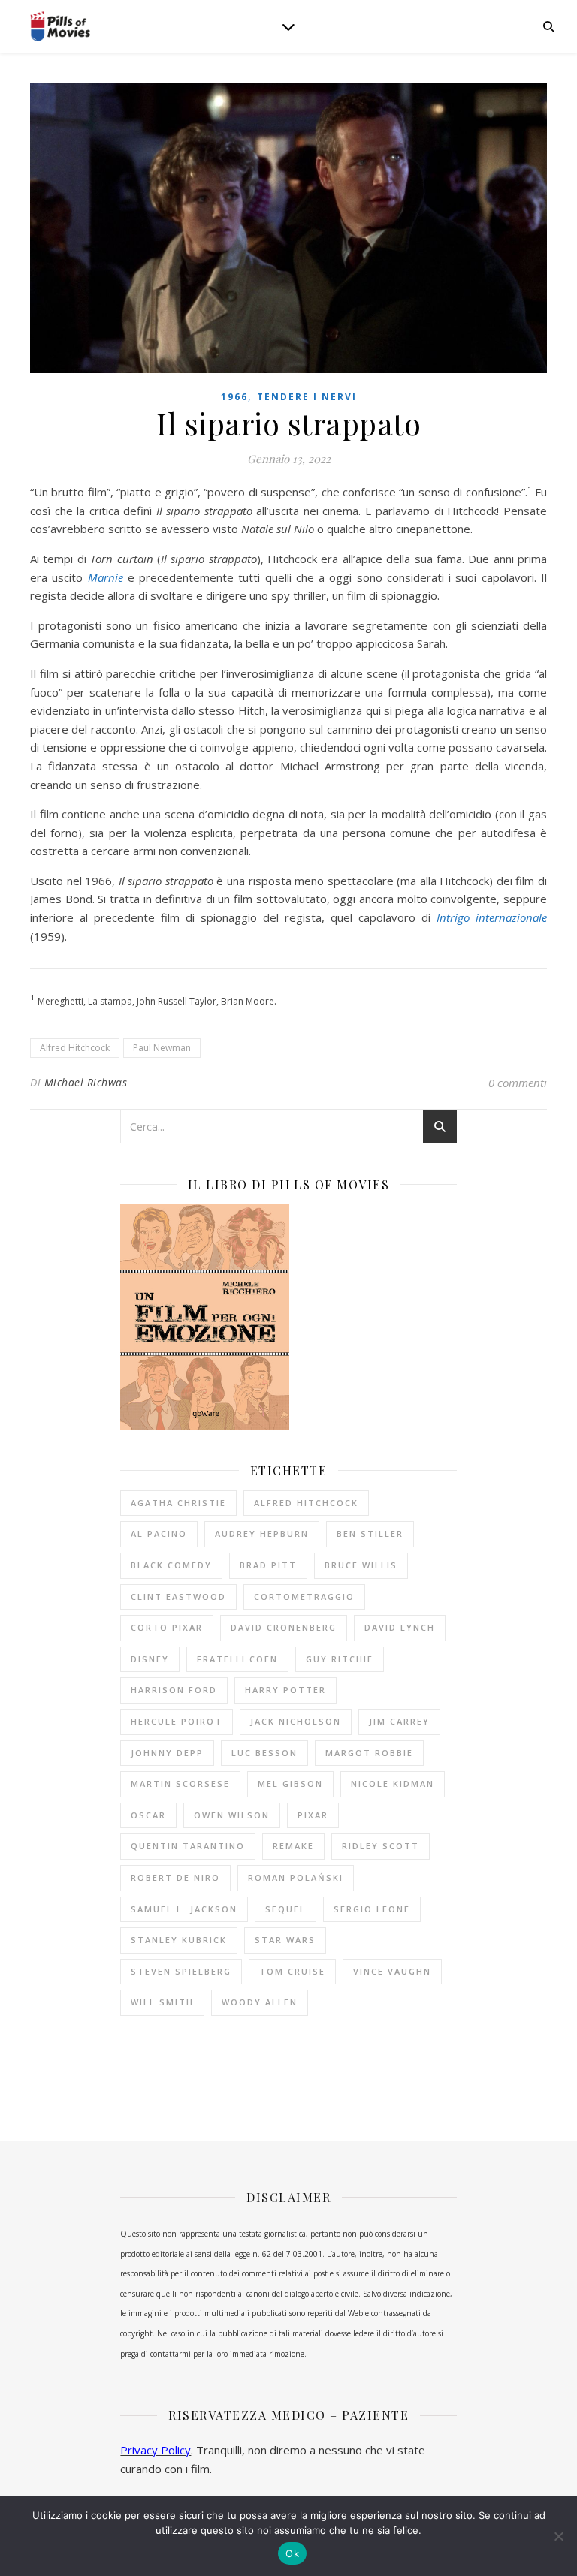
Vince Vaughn (392, 1971)
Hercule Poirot (177, 1721)
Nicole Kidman (393, 1784)
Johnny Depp (167, 1753)
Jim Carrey (399, 1721)
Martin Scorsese (180, 1784)
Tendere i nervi (307, 397)
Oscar (148, 1815)
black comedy (171, 1565)
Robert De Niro (175, 1877)
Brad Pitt (268, 1565)
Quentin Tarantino (188, 1846)
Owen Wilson (232, 1815)
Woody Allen (260, 2002)
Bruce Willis (361, 1565)
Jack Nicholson (296, 1721)
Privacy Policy (156, 2450)
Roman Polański (296, 1877)
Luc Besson (264, 1753)
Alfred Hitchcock (75, 1048)
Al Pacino (159, 1534)
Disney (150, 1659)
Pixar (313, 1815)
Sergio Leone (372, 1909)
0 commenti (518, 1083)
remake (293, 1846)
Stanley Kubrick (179, 1940)
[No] (558, 2536)
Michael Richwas (86, 1082)
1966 (234, 397)
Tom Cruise (292, 1971)
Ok (292, 2553)
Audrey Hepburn (262, 1534)
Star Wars (285, 1940)
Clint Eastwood (178, 1597)
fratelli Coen (237, 1659)
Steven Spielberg (181, 1971)
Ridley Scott (381, 1846)
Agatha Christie (178, 1503)
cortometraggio (304, 1597)
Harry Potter (285, 1690)
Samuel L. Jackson (184, 1909)
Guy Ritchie (340, 1659)
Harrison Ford (174, 1690)
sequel (285, 1909)
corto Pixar (167, 1627)
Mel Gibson (290, 1784)
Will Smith (162, 2002)
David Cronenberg (284, 1627)
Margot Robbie (369, 1753)
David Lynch (400, 1627)
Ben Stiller (370, 1534)
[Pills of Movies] (60, 27)
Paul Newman (162, 1048)
